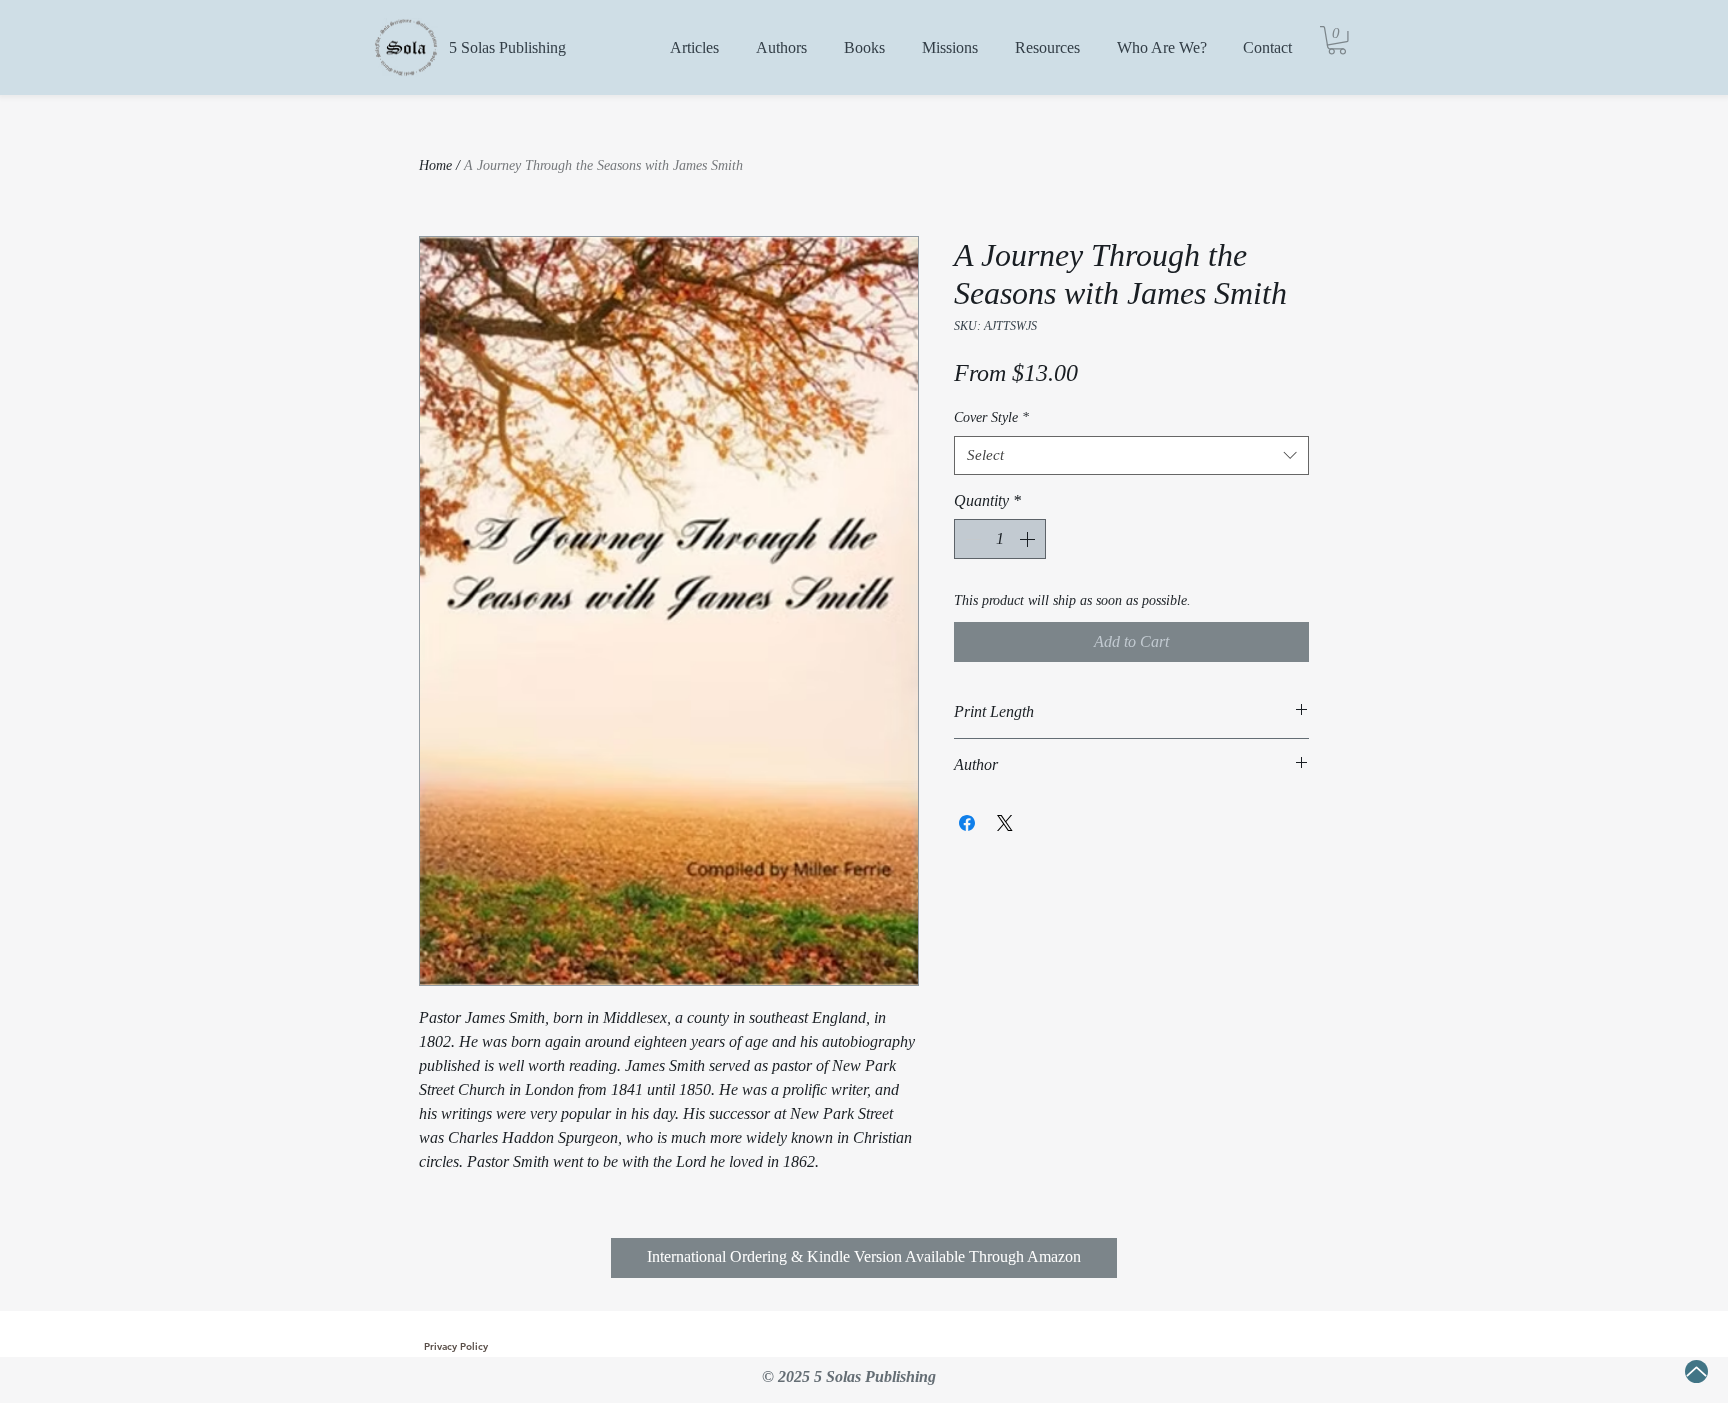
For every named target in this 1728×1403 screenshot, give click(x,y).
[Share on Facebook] (967, 823)
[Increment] (1029, 539)
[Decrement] (971, 539)
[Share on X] (1005, 823)
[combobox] (1131, 455)
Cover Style (991, 417)
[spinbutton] (1000, 539)
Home (435, 165)
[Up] (1696, 1371)
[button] (1337, 40)
